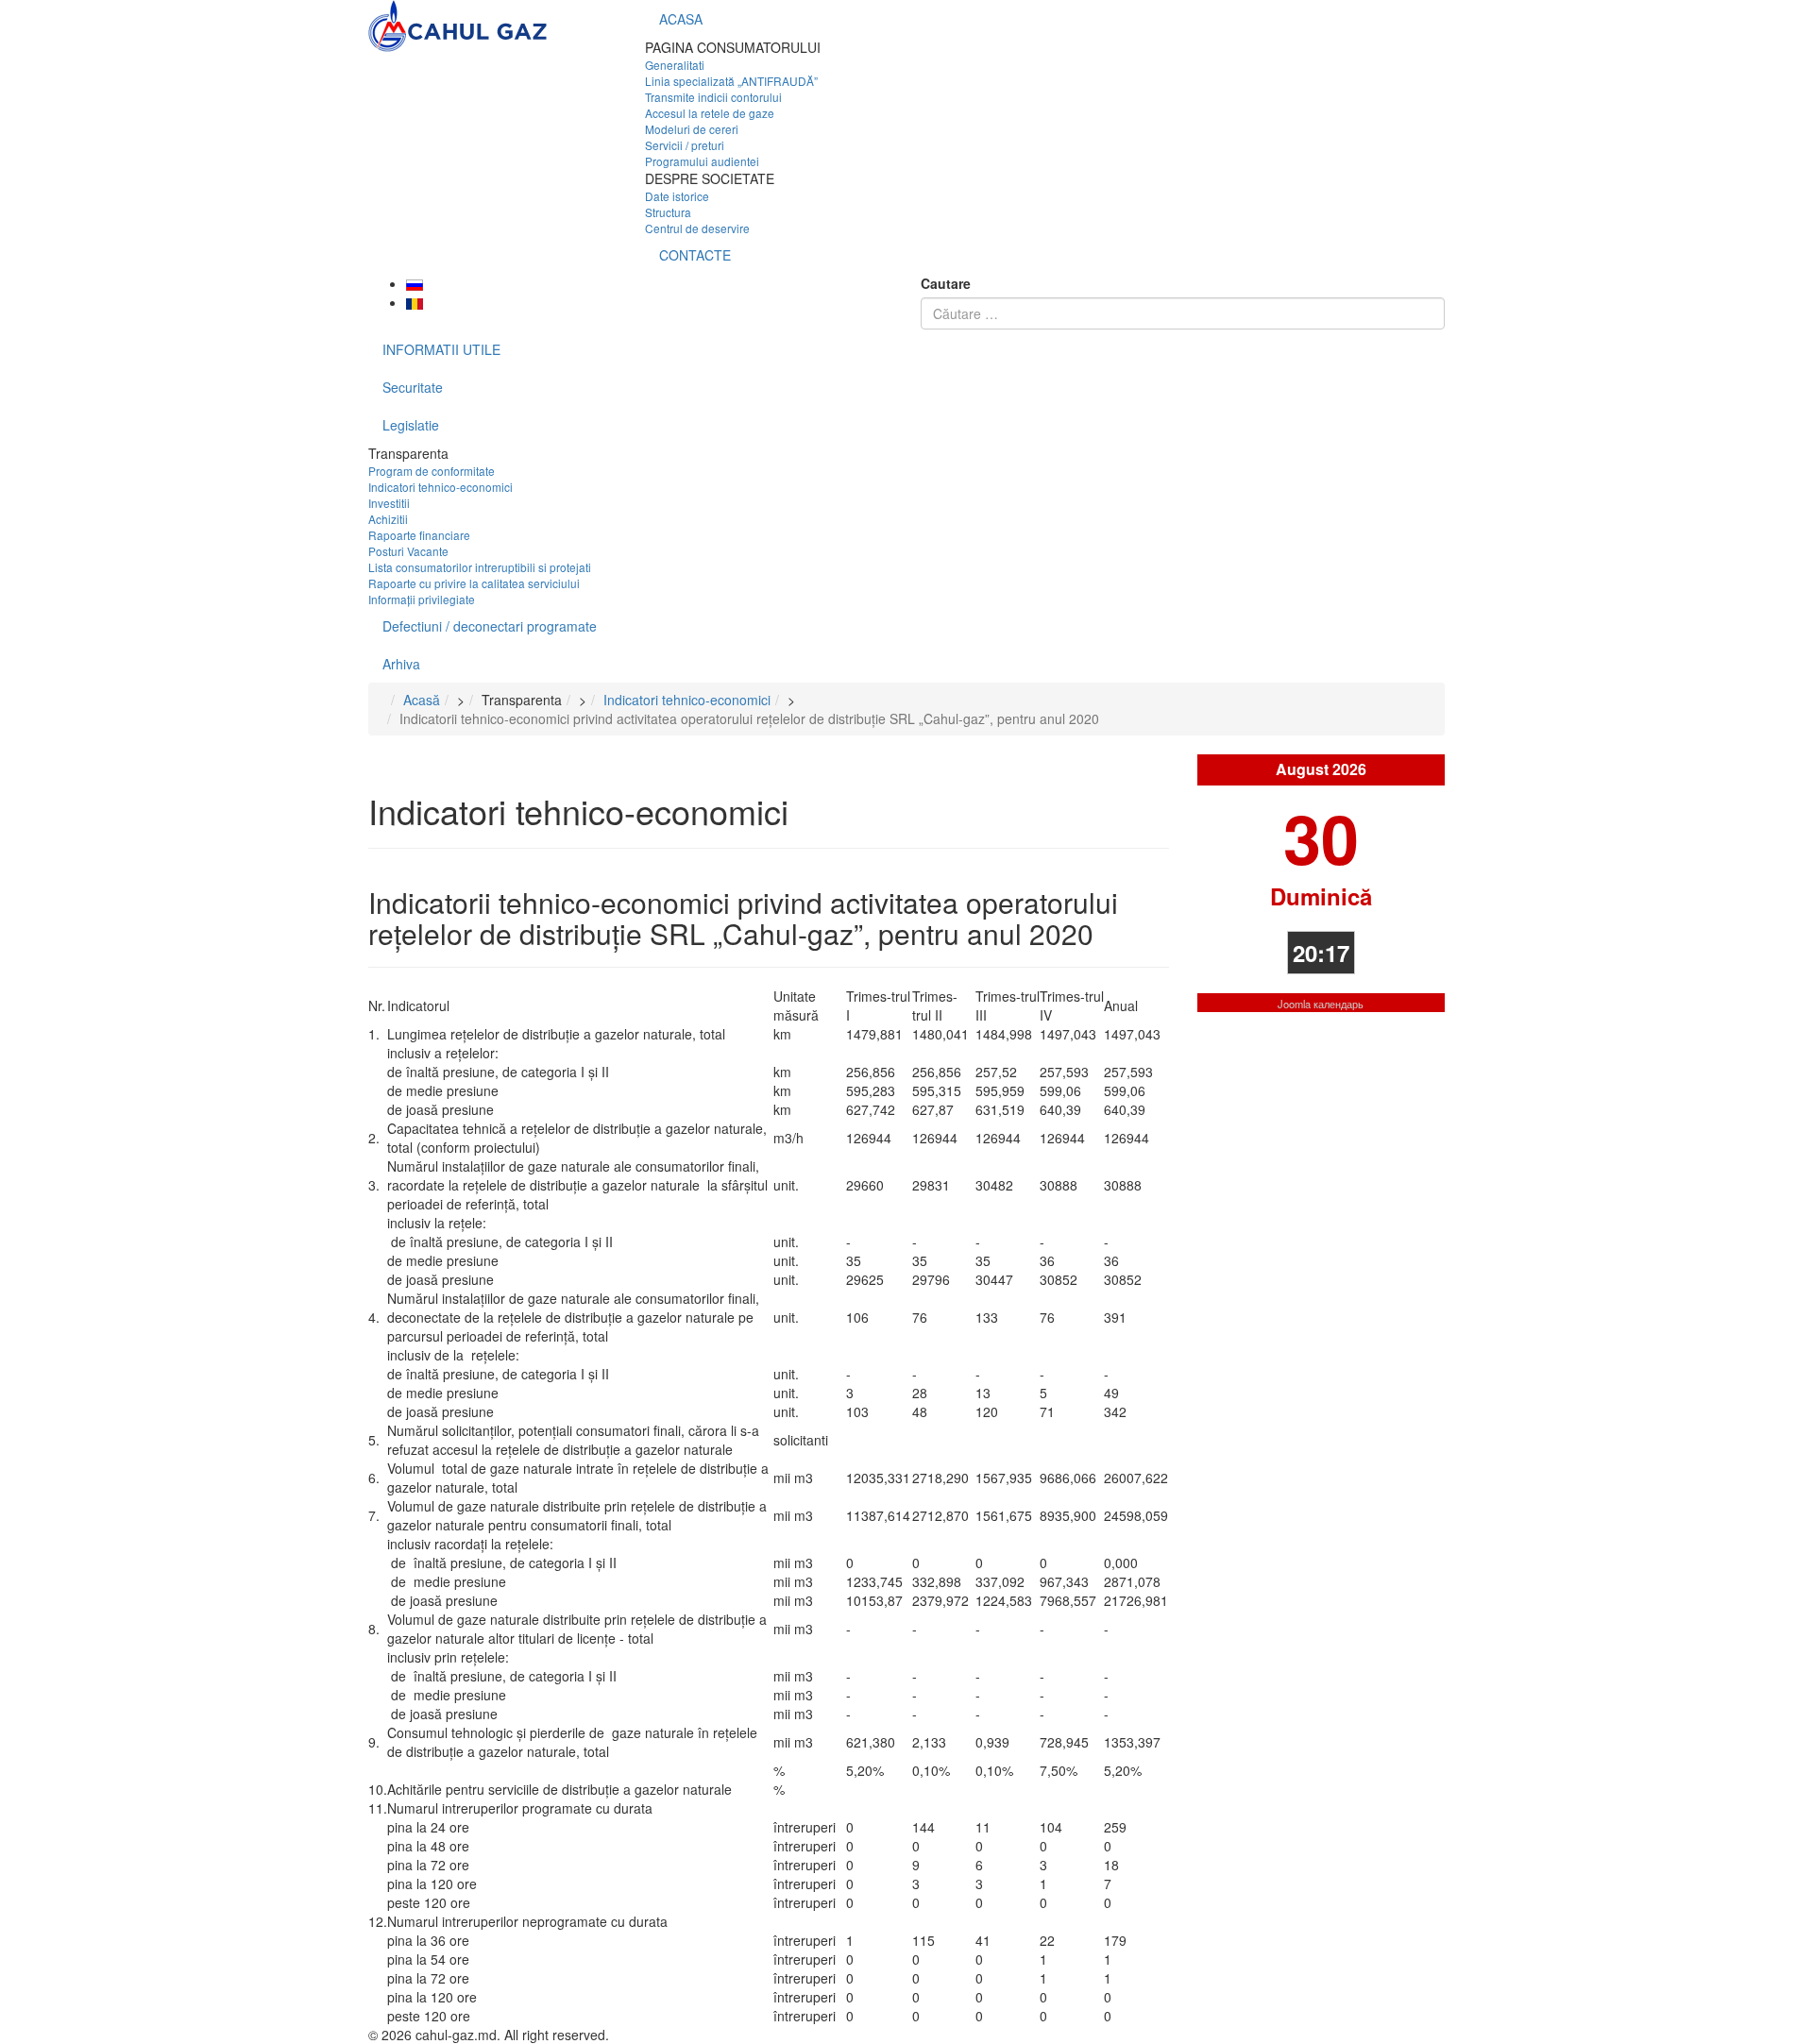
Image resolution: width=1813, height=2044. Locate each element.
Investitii (389, 503)
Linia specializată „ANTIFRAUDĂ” (731, 81)
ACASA (681, 19)
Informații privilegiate (422, 599)
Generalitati (675, 65)
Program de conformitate (432, 471)
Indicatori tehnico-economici (441, 487)
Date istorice (677, 196)
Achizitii (388, 519)
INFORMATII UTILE (441, 349)
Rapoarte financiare (419, 535)
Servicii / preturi (685, 145)
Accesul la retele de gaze (710, 113)
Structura (668, 212)
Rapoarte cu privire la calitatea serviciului (474, 583)
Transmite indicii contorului (713, 97)
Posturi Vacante (408, 551)
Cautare (946, 283)
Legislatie (411, 425)
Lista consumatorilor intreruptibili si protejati (480, 567)
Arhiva (401, 664)
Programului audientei (702, 161)
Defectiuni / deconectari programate (490, 626)
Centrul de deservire (697, 228)
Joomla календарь (1321, 1004)
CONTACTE (695, 255)
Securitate (413, 387)
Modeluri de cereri (692, 129)
